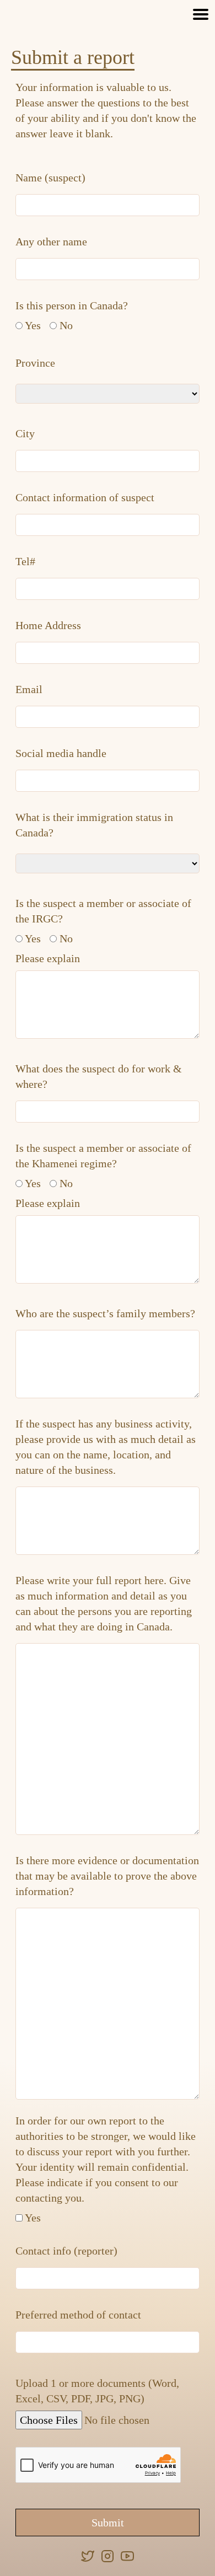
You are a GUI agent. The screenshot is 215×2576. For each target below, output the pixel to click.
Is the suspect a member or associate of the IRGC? (103, 911)
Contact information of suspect (85, 497)
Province (35, 363)
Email (29, 689)
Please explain (48, 958)
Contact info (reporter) (66, 2251)
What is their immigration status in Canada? (94, 825)
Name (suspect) (50, 178)
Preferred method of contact (78, 2315)
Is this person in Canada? (72, 305)
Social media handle (61, 753)
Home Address (48, 625)
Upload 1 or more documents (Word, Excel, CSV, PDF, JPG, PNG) (97, 2391)
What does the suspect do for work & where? (99, 1076)
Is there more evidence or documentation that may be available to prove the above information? (107, 1876)
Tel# (25, 561)
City (25, 433)
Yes (33, 325)
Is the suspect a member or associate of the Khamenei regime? (103, 1156)
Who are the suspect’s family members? (105, 1313)
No (66, 325)
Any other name (51, 241)
